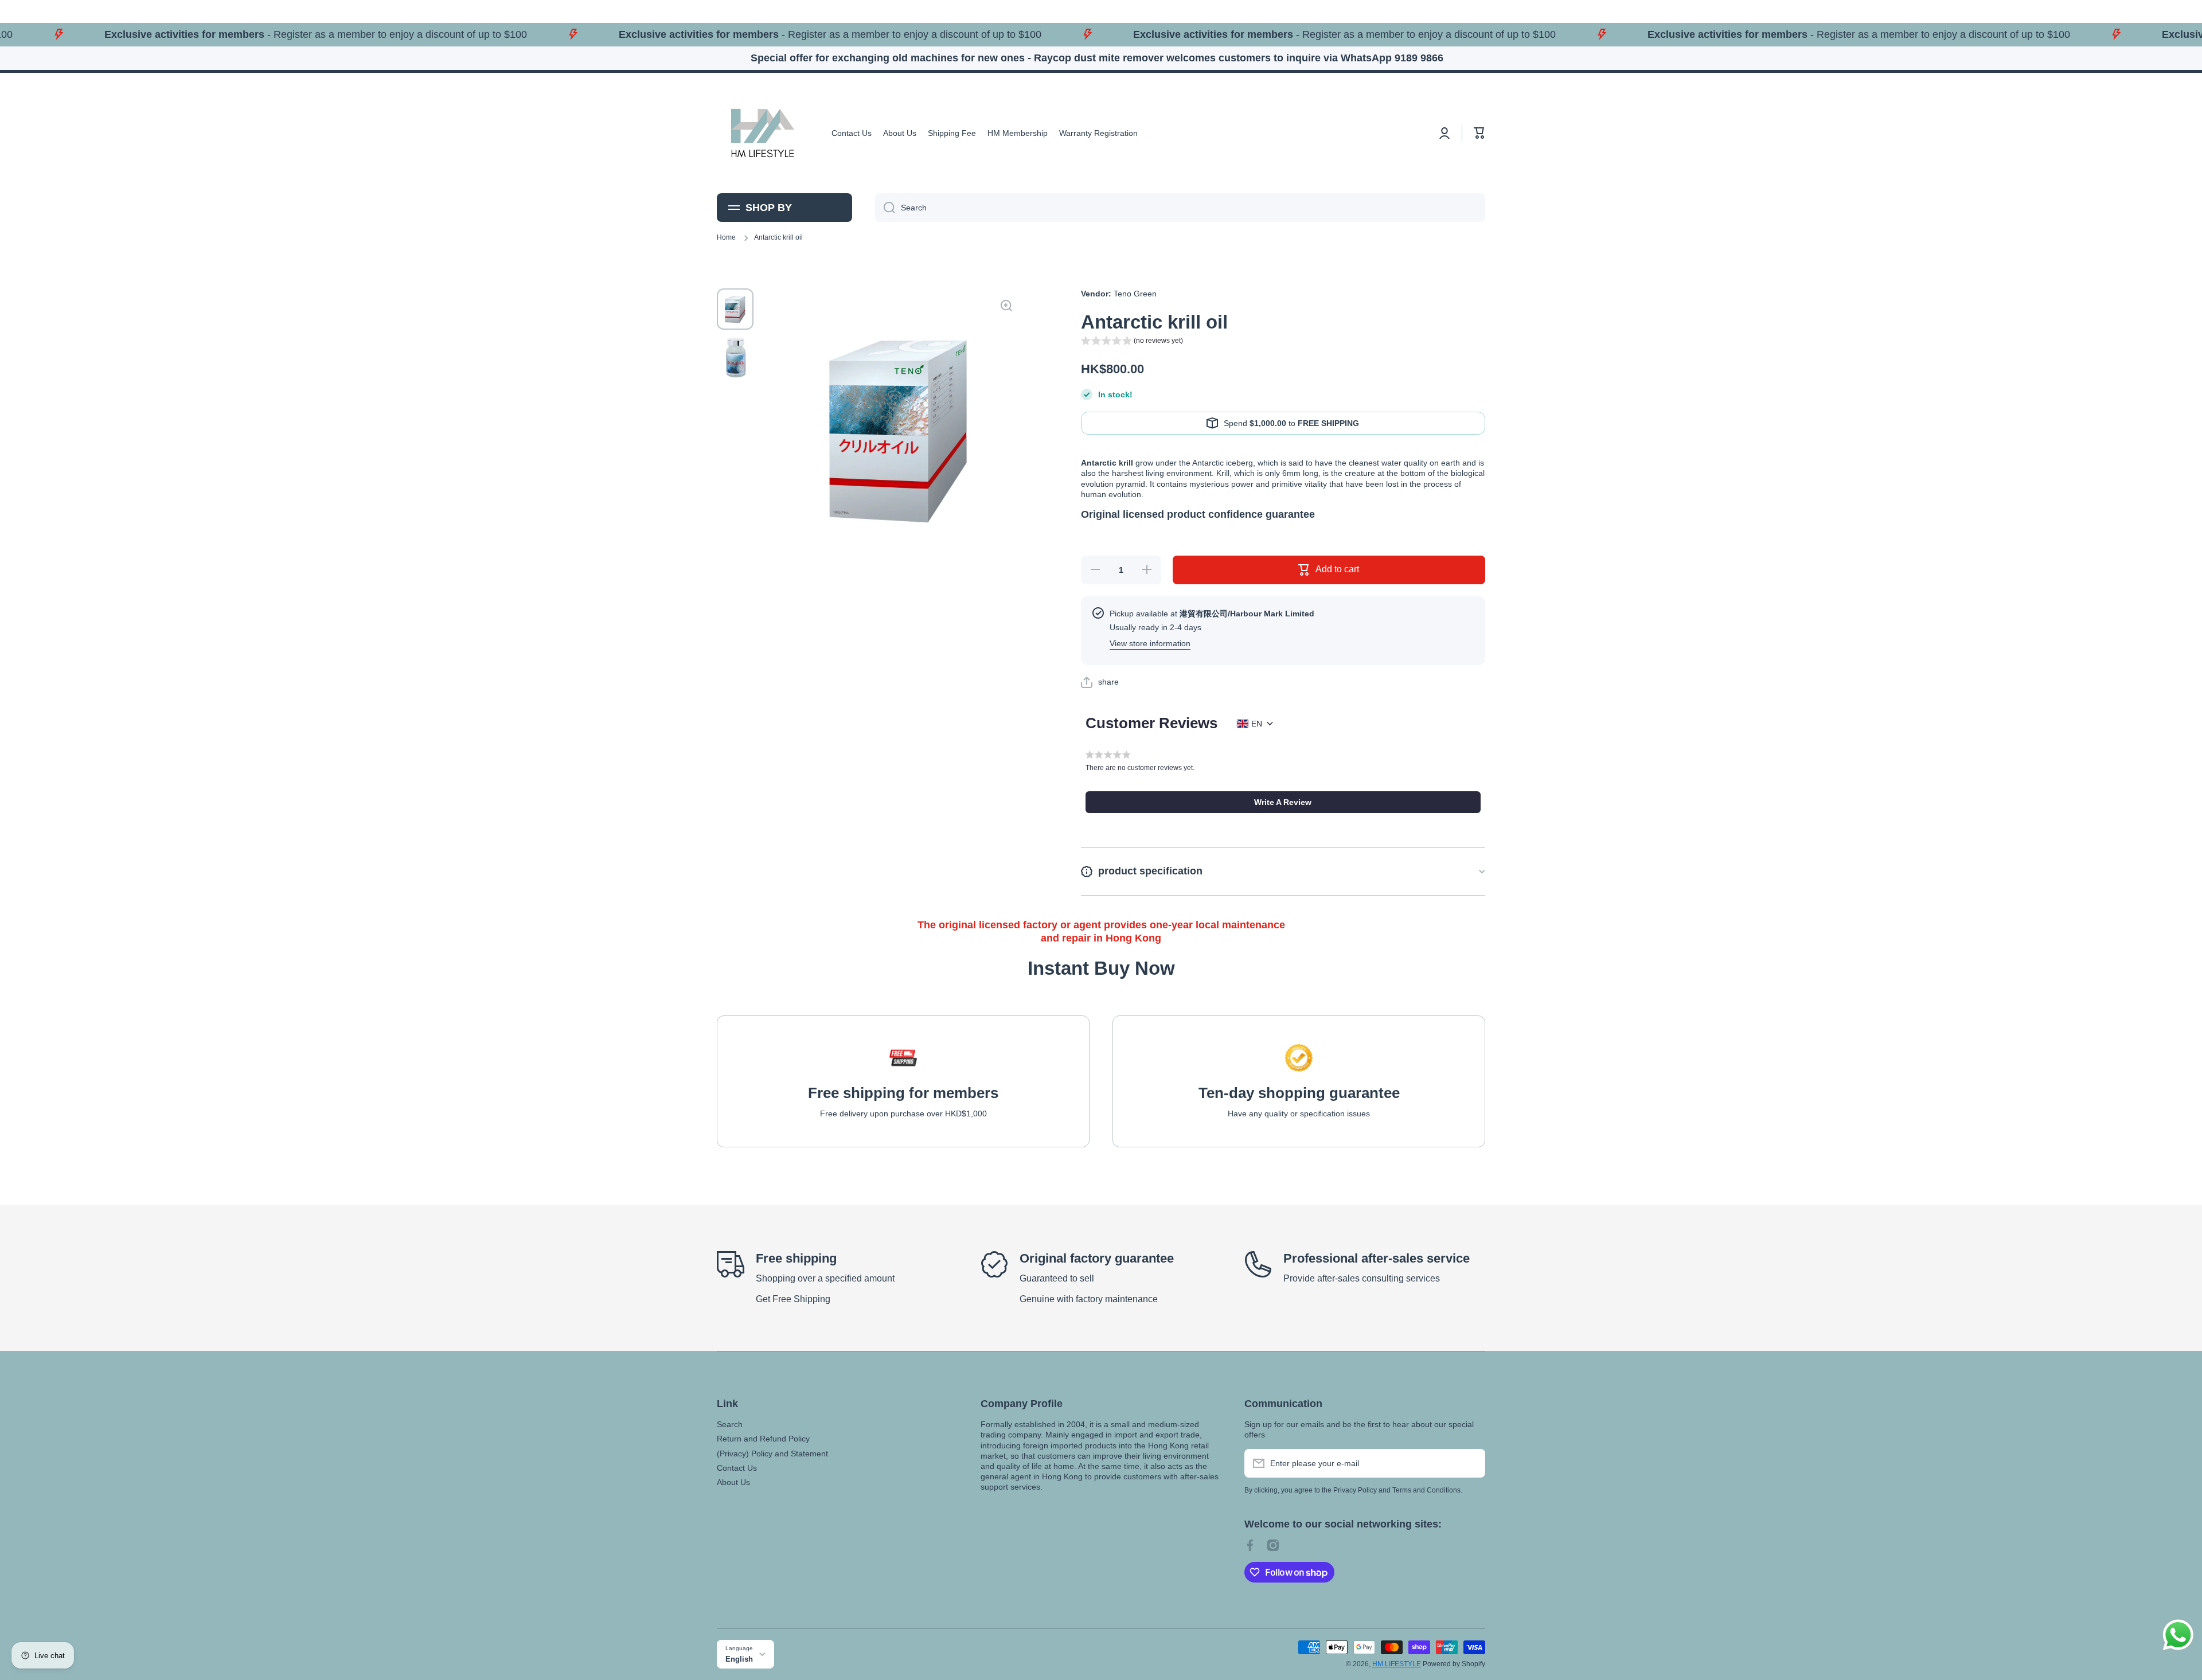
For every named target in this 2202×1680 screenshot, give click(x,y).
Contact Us (737, 1468)
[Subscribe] (1471, 1463)
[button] (1479, 133)
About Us (733, 1482)
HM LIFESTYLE (1397, 1664)
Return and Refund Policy (763, 1439)
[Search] (885, 208)
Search (730, 1424)
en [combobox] (1257, 724)
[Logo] (763, 133)
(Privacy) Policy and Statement (772, 1454)
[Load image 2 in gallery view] (735, 357)
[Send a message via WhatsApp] (2178, 1635)
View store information (1150, 643)
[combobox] (1180, 208)
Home (726, 237)
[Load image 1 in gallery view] (735, 309)
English (739, 1659)
